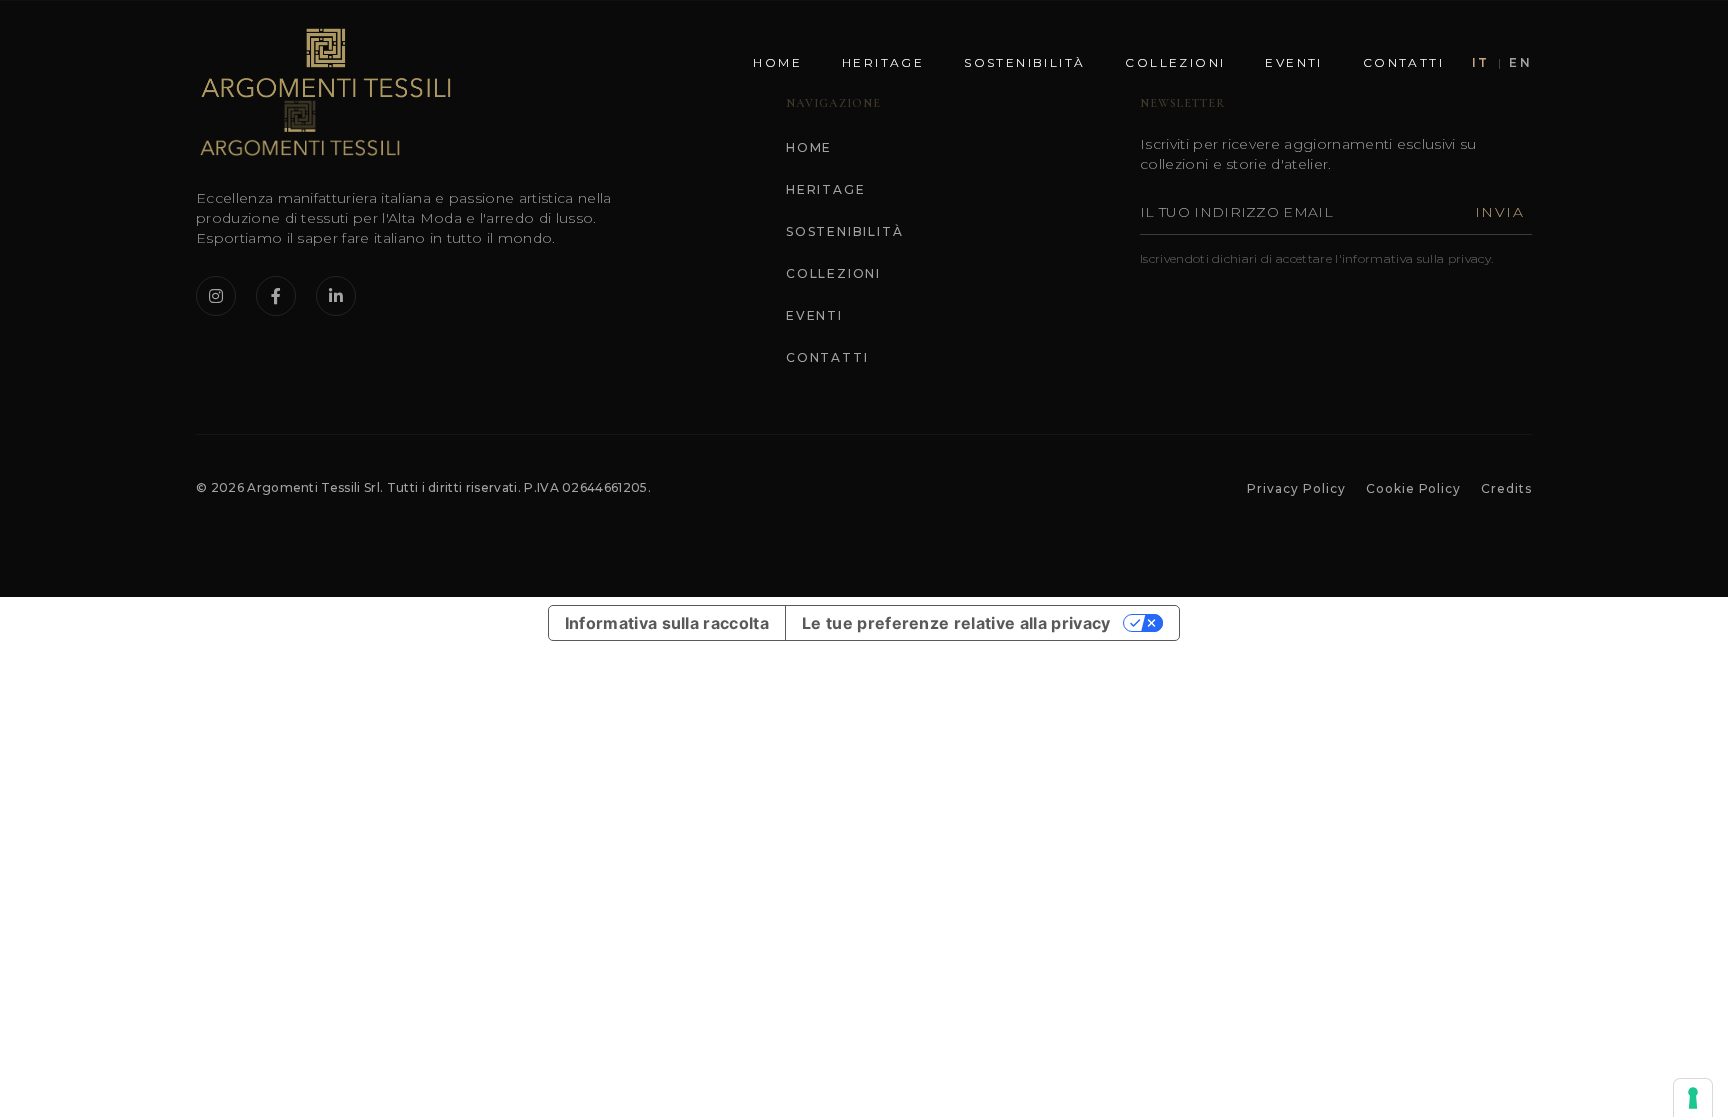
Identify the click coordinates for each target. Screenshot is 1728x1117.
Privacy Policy (1296, 488)
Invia (1499, 212)
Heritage (883, 62)
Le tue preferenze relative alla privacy (956, 623)
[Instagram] (216, 296)
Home (777, 62)
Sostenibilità (1024, 62)
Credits (1506, 488)
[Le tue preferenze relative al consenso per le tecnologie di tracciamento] (1693, 1098)
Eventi (1293, 62)
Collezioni (1175, 62)
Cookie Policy (1413, 488)
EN (1520, 62)
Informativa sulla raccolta (667, 623)
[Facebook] (276, 296)
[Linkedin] (336, 296)
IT (1481, 62)
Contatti (1403, 62)
